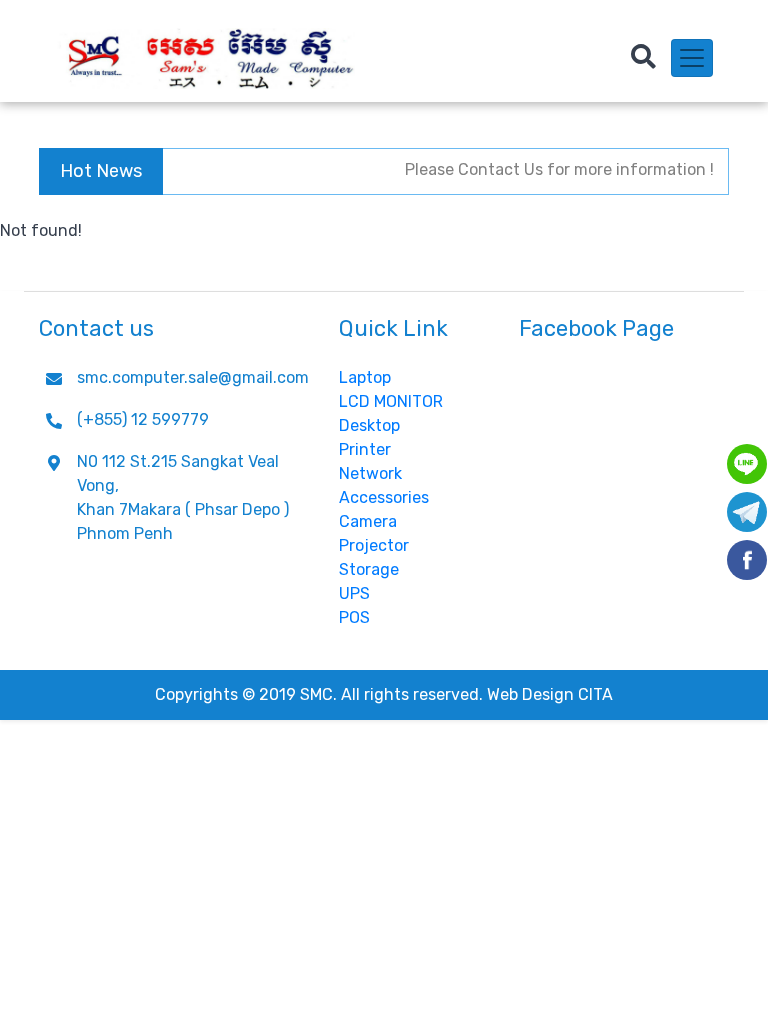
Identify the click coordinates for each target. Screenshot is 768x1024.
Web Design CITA (550, 694)
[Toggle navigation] (692, 58)
